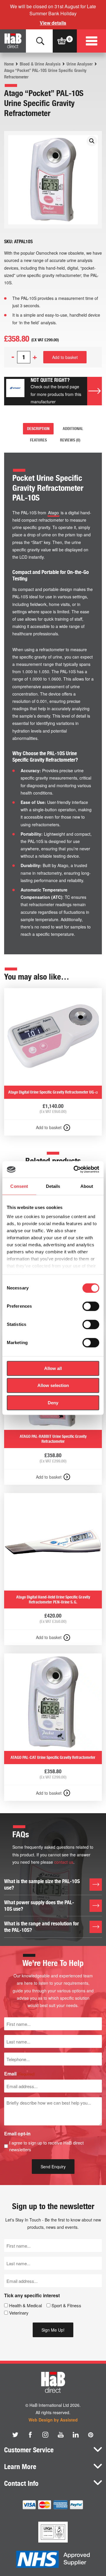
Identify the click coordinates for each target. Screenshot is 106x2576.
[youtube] (61, 2435)
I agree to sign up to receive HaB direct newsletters (46, 2146)
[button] (92, 141)
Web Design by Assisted (53, 2420)
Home (9, 64)
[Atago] (15, 391)
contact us (64, 1862)
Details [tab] (53, 1186)
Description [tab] (38, 429)
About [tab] (87, 1186)
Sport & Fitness (66, 2305)
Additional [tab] (73, 429)
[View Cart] (62, 41)
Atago (53, 513)
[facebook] (30, 2435)
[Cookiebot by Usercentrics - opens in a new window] (75, 1169)
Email (19, 2074)
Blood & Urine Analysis (40, 64)
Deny (53, 1403)
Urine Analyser (80, 64)
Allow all (53, 1368)
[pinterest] (91, 2435)
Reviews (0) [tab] (70, 440)
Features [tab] (38, 440)
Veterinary (19, 2313)
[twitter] (15, 2435)
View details (53, 23)
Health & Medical (25, 2305)
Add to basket (65, 357)
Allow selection (53, 1385)
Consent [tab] (19, 1186)
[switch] (91, 1306)
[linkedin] (76, 2435)
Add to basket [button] (49, 1127)
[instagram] (45, 2435)
